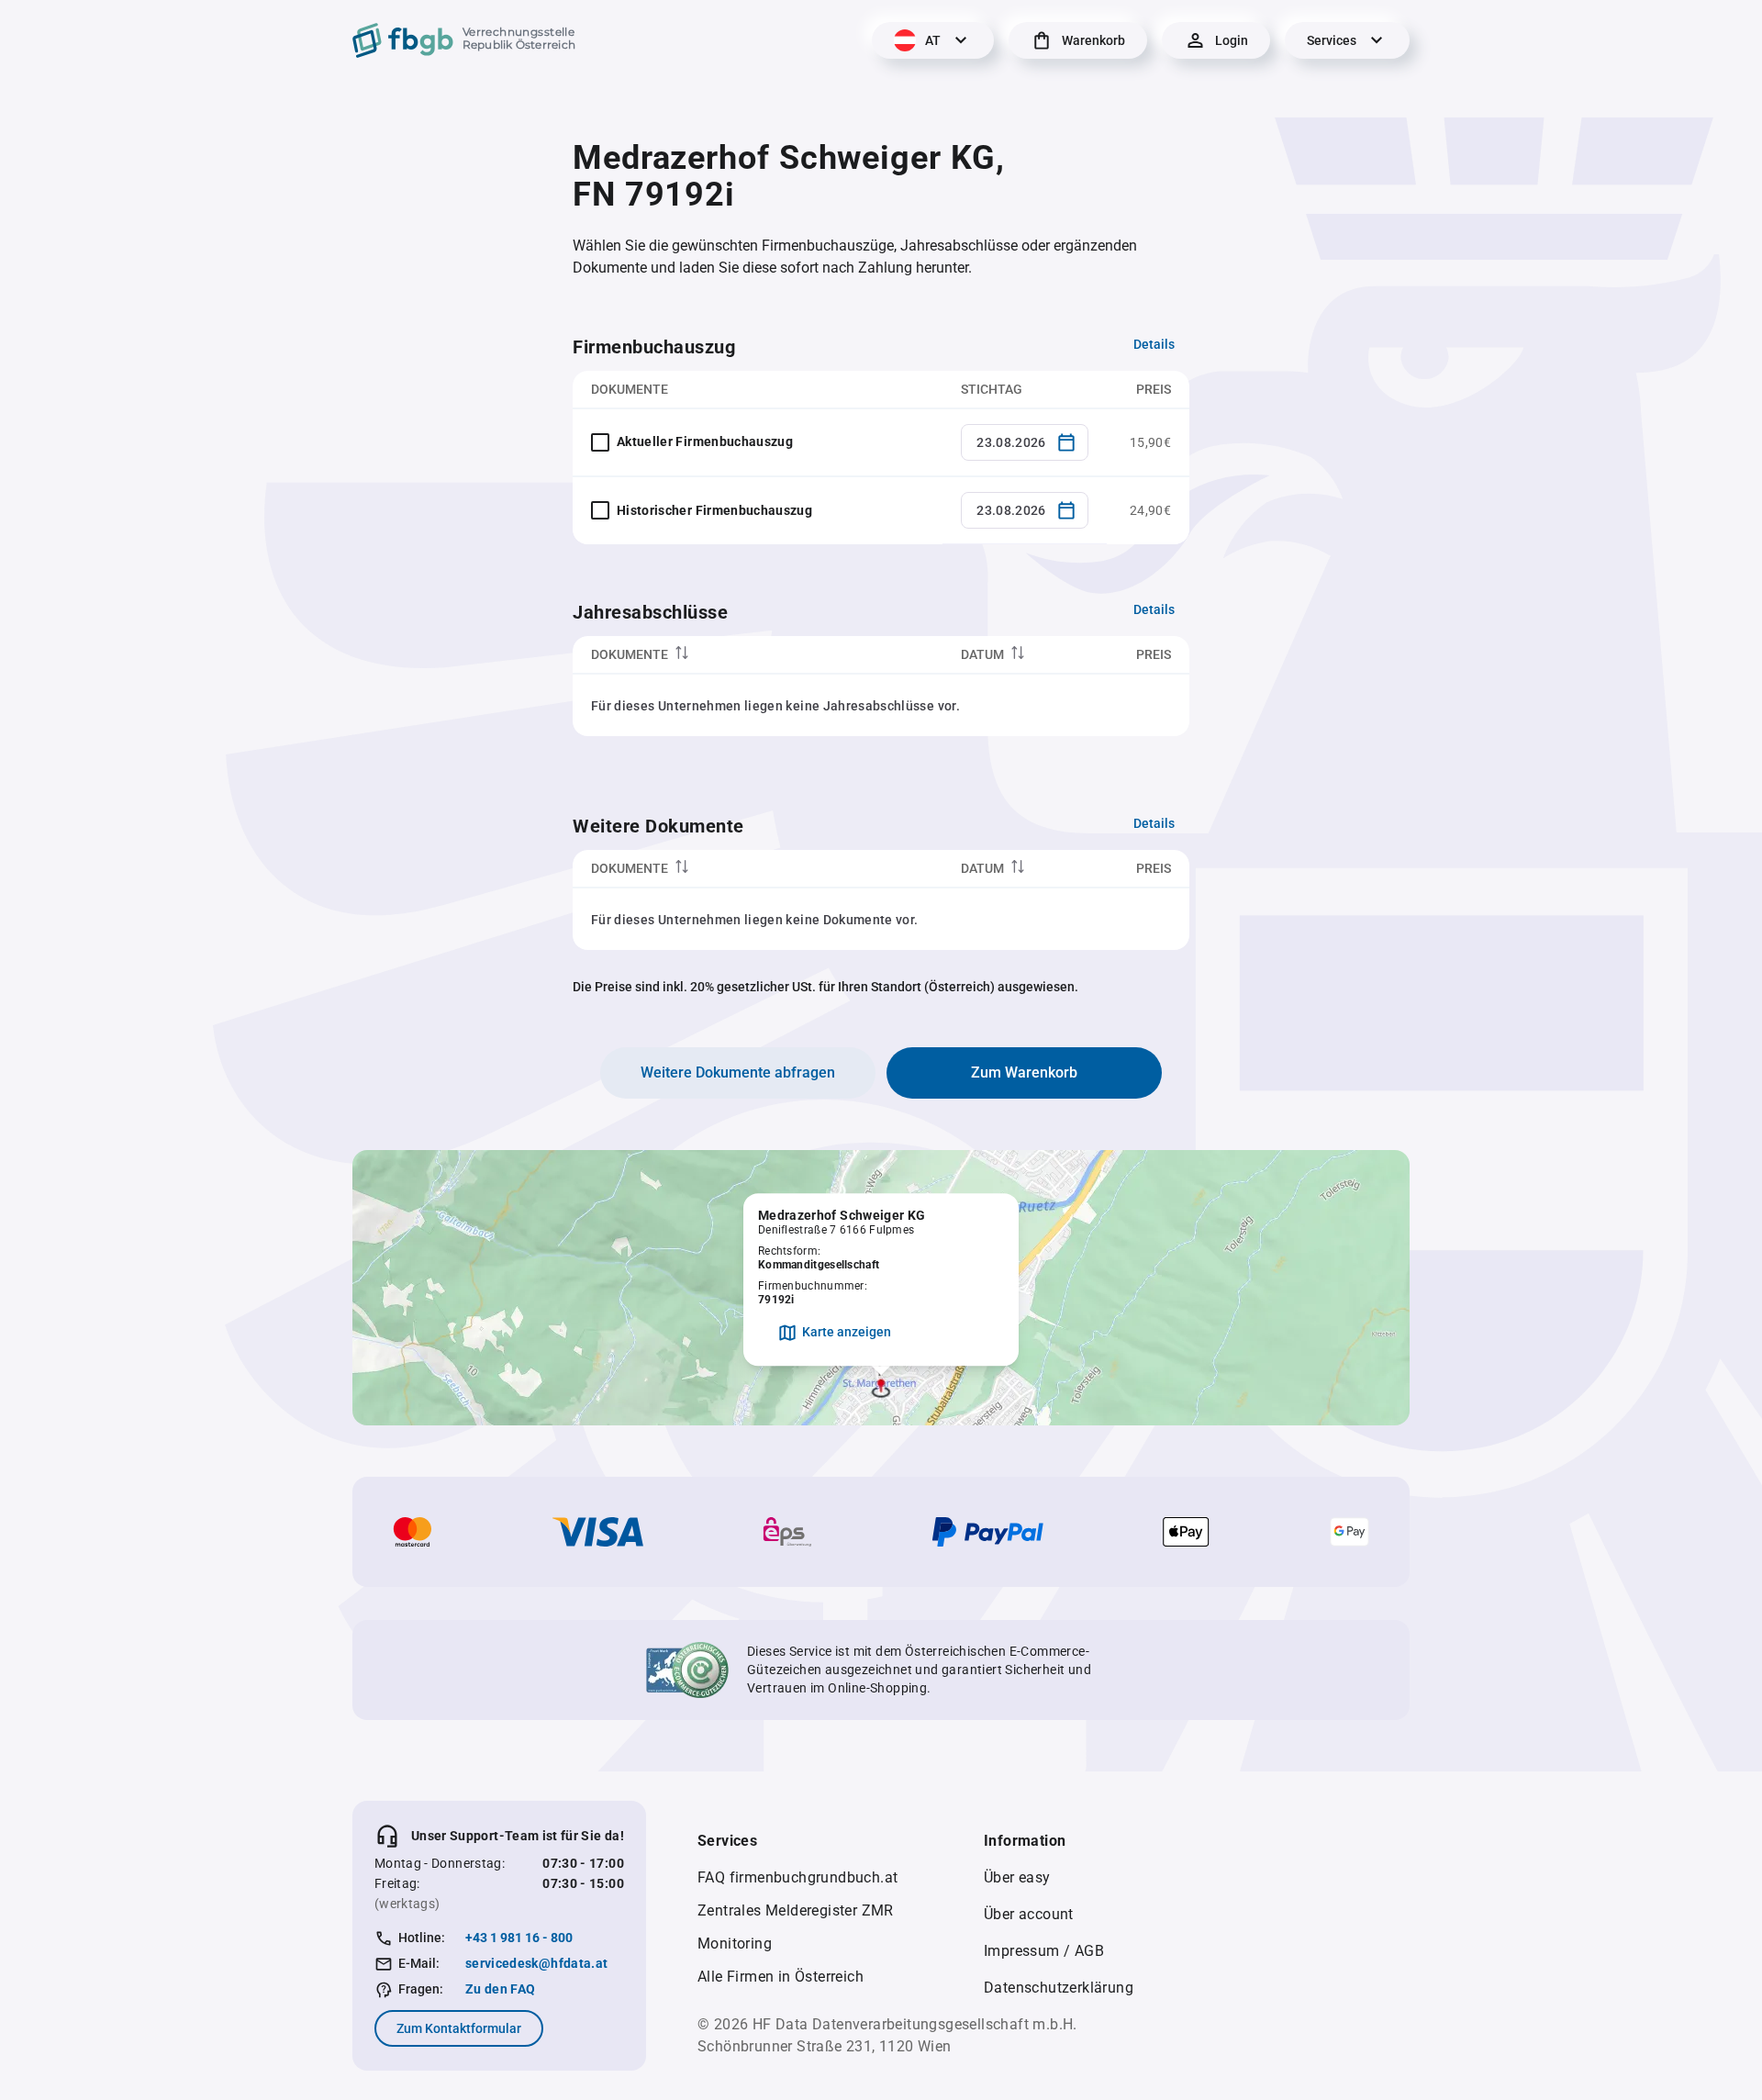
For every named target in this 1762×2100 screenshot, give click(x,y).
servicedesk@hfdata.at (536, 1963)
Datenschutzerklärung (1059, 1988)
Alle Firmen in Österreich (781, 1977)
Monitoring (735, 1944)
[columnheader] (758, 655)
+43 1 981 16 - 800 (519, 1938)
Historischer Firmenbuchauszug (714, 510)
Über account (1029, 1914)
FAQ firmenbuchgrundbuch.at (797, 1877)
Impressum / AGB (1044, 1951)
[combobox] (1025, 442)
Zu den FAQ (501, 1989)
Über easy (1017, 1877)
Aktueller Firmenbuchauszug (705, 441)
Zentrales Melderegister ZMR (796, 1910)
